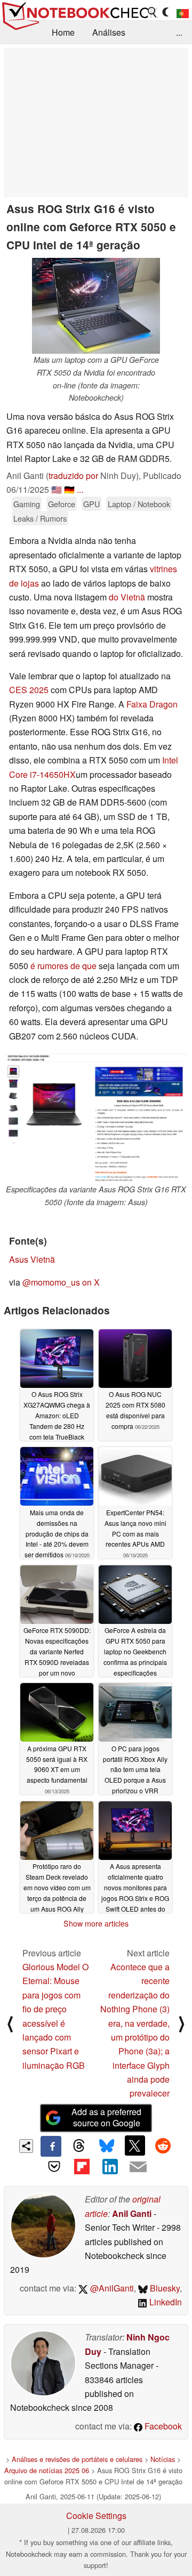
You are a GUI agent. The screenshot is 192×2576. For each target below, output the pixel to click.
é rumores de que (62, 966)
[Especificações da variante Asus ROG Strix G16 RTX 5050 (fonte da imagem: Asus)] (96, 1118)
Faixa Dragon (152, 704)
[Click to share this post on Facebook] (51, 2146)
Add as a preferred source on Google (106, 2117)
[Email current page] (138, 2167)
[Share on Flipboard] (82, 2167)
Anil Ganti (132, 2213)
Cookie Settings (96, 2516)
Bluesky (164, 2288)
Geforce (62, 504)
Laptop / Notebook (139, 504)
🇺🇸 (57, 489)
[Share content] (26, 2146)
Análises (109, 32)
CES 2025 (29, 690)
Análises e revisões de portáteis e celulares (77, 2459)
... (179, 32)
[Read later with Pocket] (54, 2167)
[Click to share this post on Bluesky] (107, 2146)
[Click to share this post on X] (135, 2146)
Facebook (162, 2426)
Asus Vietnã (32, 1259)
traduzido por (73, 476)
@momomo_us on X (61, 1282)
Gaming (27, 504)
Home (63, 32)
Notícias (163, 2459)
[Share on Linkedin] (110, 2167)
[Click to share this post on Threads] (79, 2146)
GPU (91, 504)
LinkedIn (165, 2302)
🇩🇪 (69, 489)
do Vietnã (127, 597)
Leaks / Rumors (40, 518)
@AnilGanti (111, 2288)
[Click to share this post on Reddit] (163, 2146)
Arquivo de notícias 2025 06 (47, 2470)
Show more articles (96, 1923)
